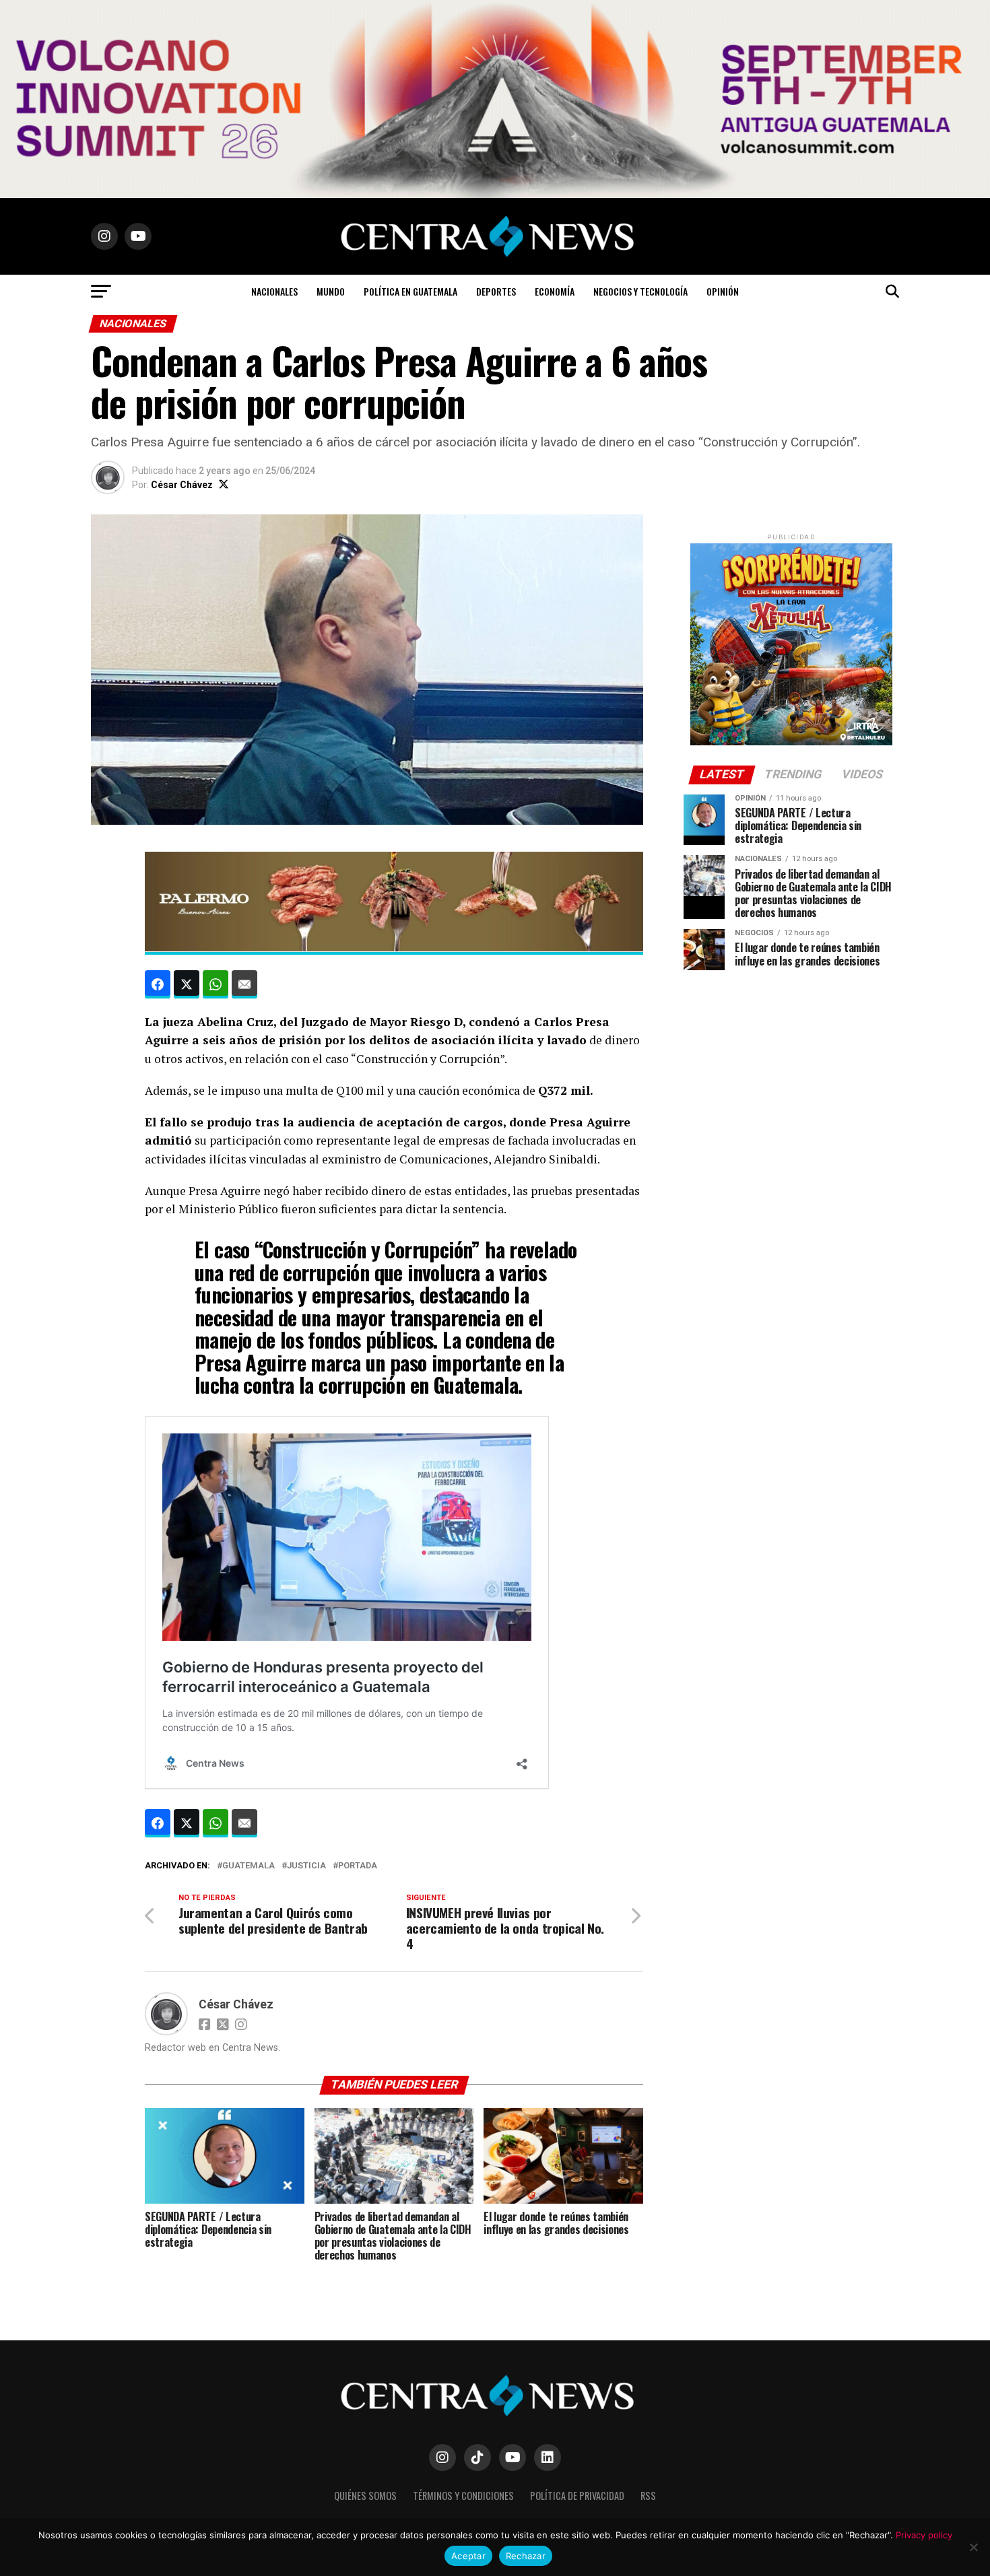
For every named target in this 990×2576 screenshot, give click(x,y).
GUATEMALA (249, 1866)
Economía (555, 291)
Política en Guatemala (410, 291)
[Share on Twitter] (187, 984)
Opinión (723, 291)
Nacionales (274, 291)
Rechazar (526, 2556)
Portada (358, 1866)
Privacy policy (924, 2535)
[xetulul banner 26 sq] (791, 742)
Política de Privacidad (577, 2496)
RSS (648, 2496)
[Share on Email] (244, 984)
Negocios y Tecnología (640, 291)
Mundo (331, 291)
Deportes (496, 291)
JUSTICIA (306, 1866)
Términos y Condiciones (463, 2496)
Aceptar (468, 2556)
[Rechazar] (973, 2547)
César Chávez (182, 485)
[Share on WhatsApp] (216, 984)
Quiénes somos (365, 2496)
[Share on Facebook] (158, 984)
